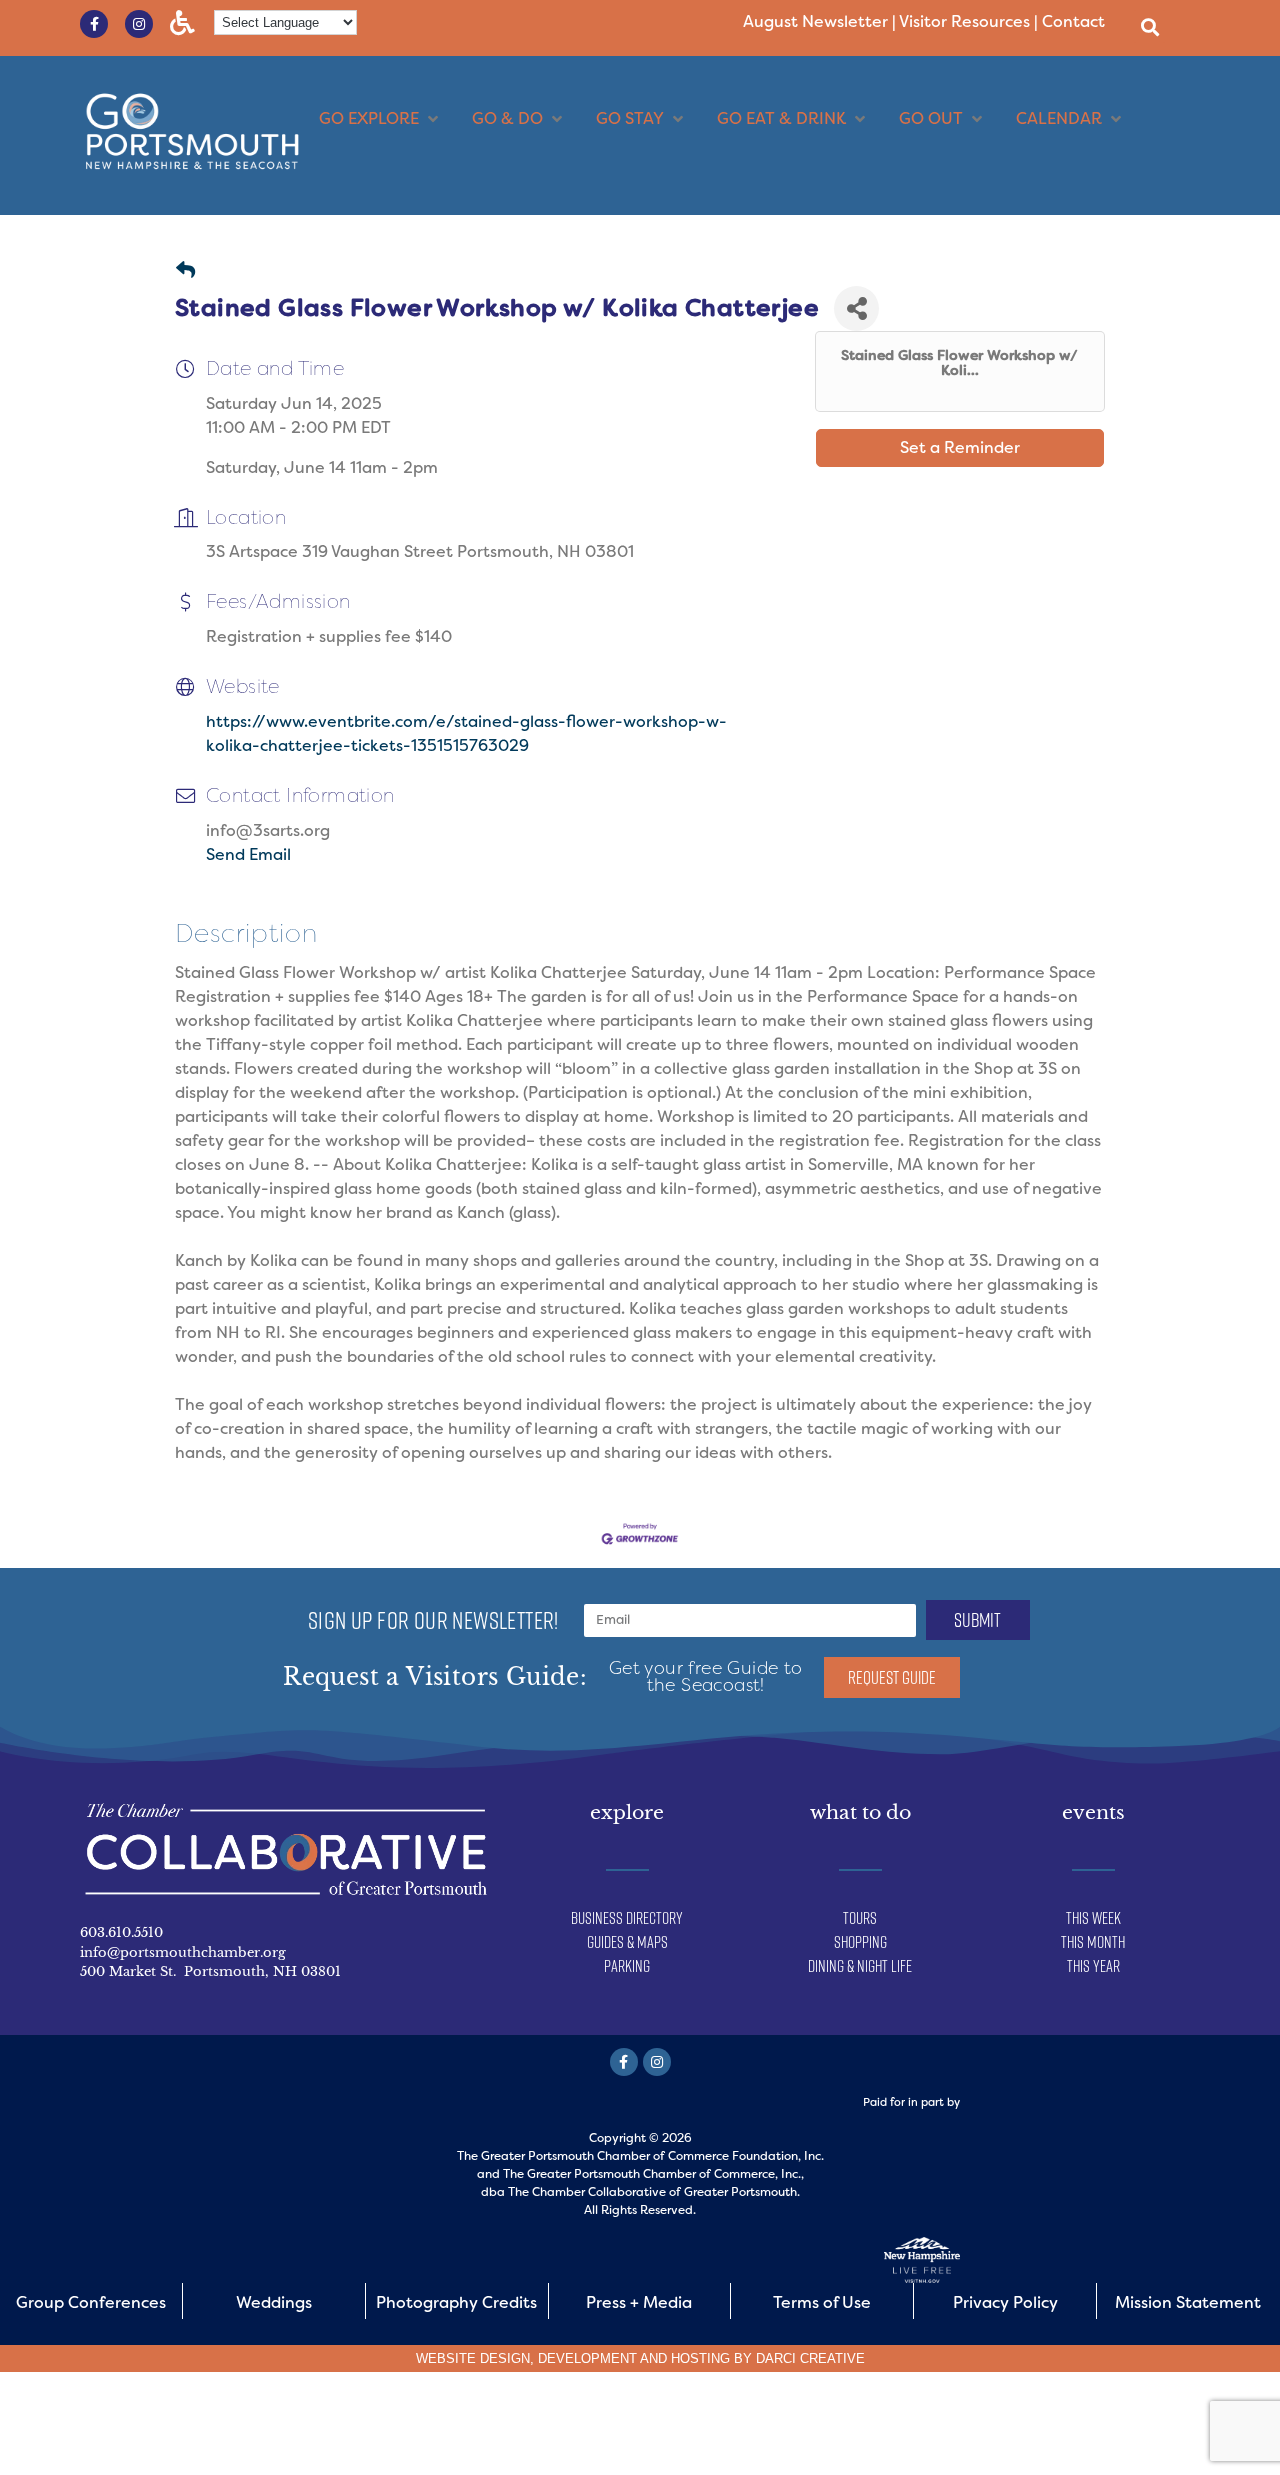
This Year (1093, 1966)
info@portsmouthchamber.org (183, 1952)
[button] (1149, 26)
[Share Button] (856, 308)
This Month (1093, 1942)
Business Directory (627, 1918)
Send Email (248, 854)
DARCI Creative (810, 2358)
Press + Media (639, 2302)
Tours (860, 1918)
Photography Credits (456, 2302)
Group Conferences (91, 2302)
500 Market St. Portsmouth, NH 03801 (210, 1971)
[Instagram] (139, 24)
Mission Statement (1188, 2302)
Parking (627, 1966)
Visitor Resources (964, 21)
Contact (1073, 21)
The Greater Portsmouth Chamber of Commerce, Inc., (653, 2174)
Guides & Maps (627, 1942)
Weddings (274, 2302)
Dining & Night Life (860, 1966)
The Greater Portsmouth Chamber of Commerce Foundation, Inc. (640, 2156)
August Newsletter (815, 21)
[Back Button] (185, 271)
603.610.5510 (121, 1932)
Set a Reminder (960, 447)
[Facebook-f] (94, 24)
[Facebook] (624, 2062)
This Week (1093, 1918)
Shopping (860, 1942)
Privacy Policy (1005, 2302)
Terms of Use (822, 2302)
